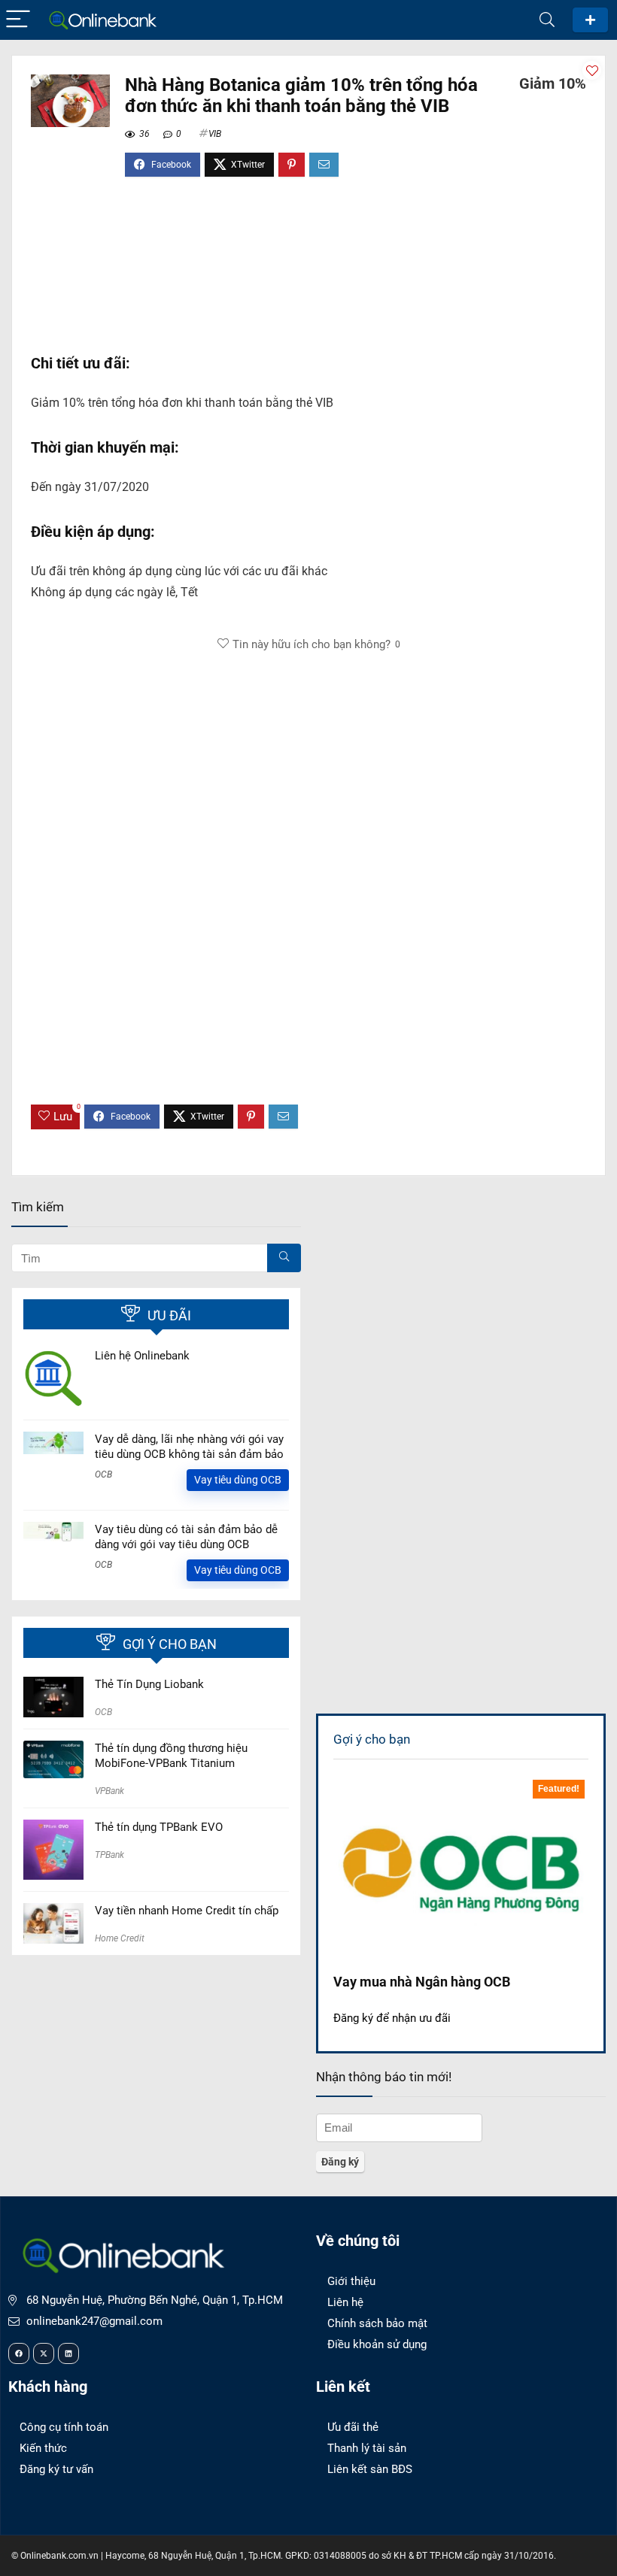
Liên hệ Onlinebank (142, 1356)
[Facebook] (19, 2353)
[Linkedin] (68, 2353)
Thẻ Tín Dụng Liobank (149, 1684)
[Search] (547, 20)
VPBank (109, 1791)
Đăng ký (590, 20)
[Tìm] (284, 1258)
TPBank (109, 1855)
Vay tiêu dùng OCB (238, 1480)
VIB (215, 134)
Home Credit (120, 1938)
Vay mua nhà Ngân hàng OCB (422, 1982)
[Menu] (18, 20)
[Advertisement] (308, 273)
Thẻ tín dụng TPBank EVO (159, 1827)
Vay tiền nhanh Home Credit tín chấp (187, 1911)
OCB (103, 1474)
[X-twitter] (44, 2353)
